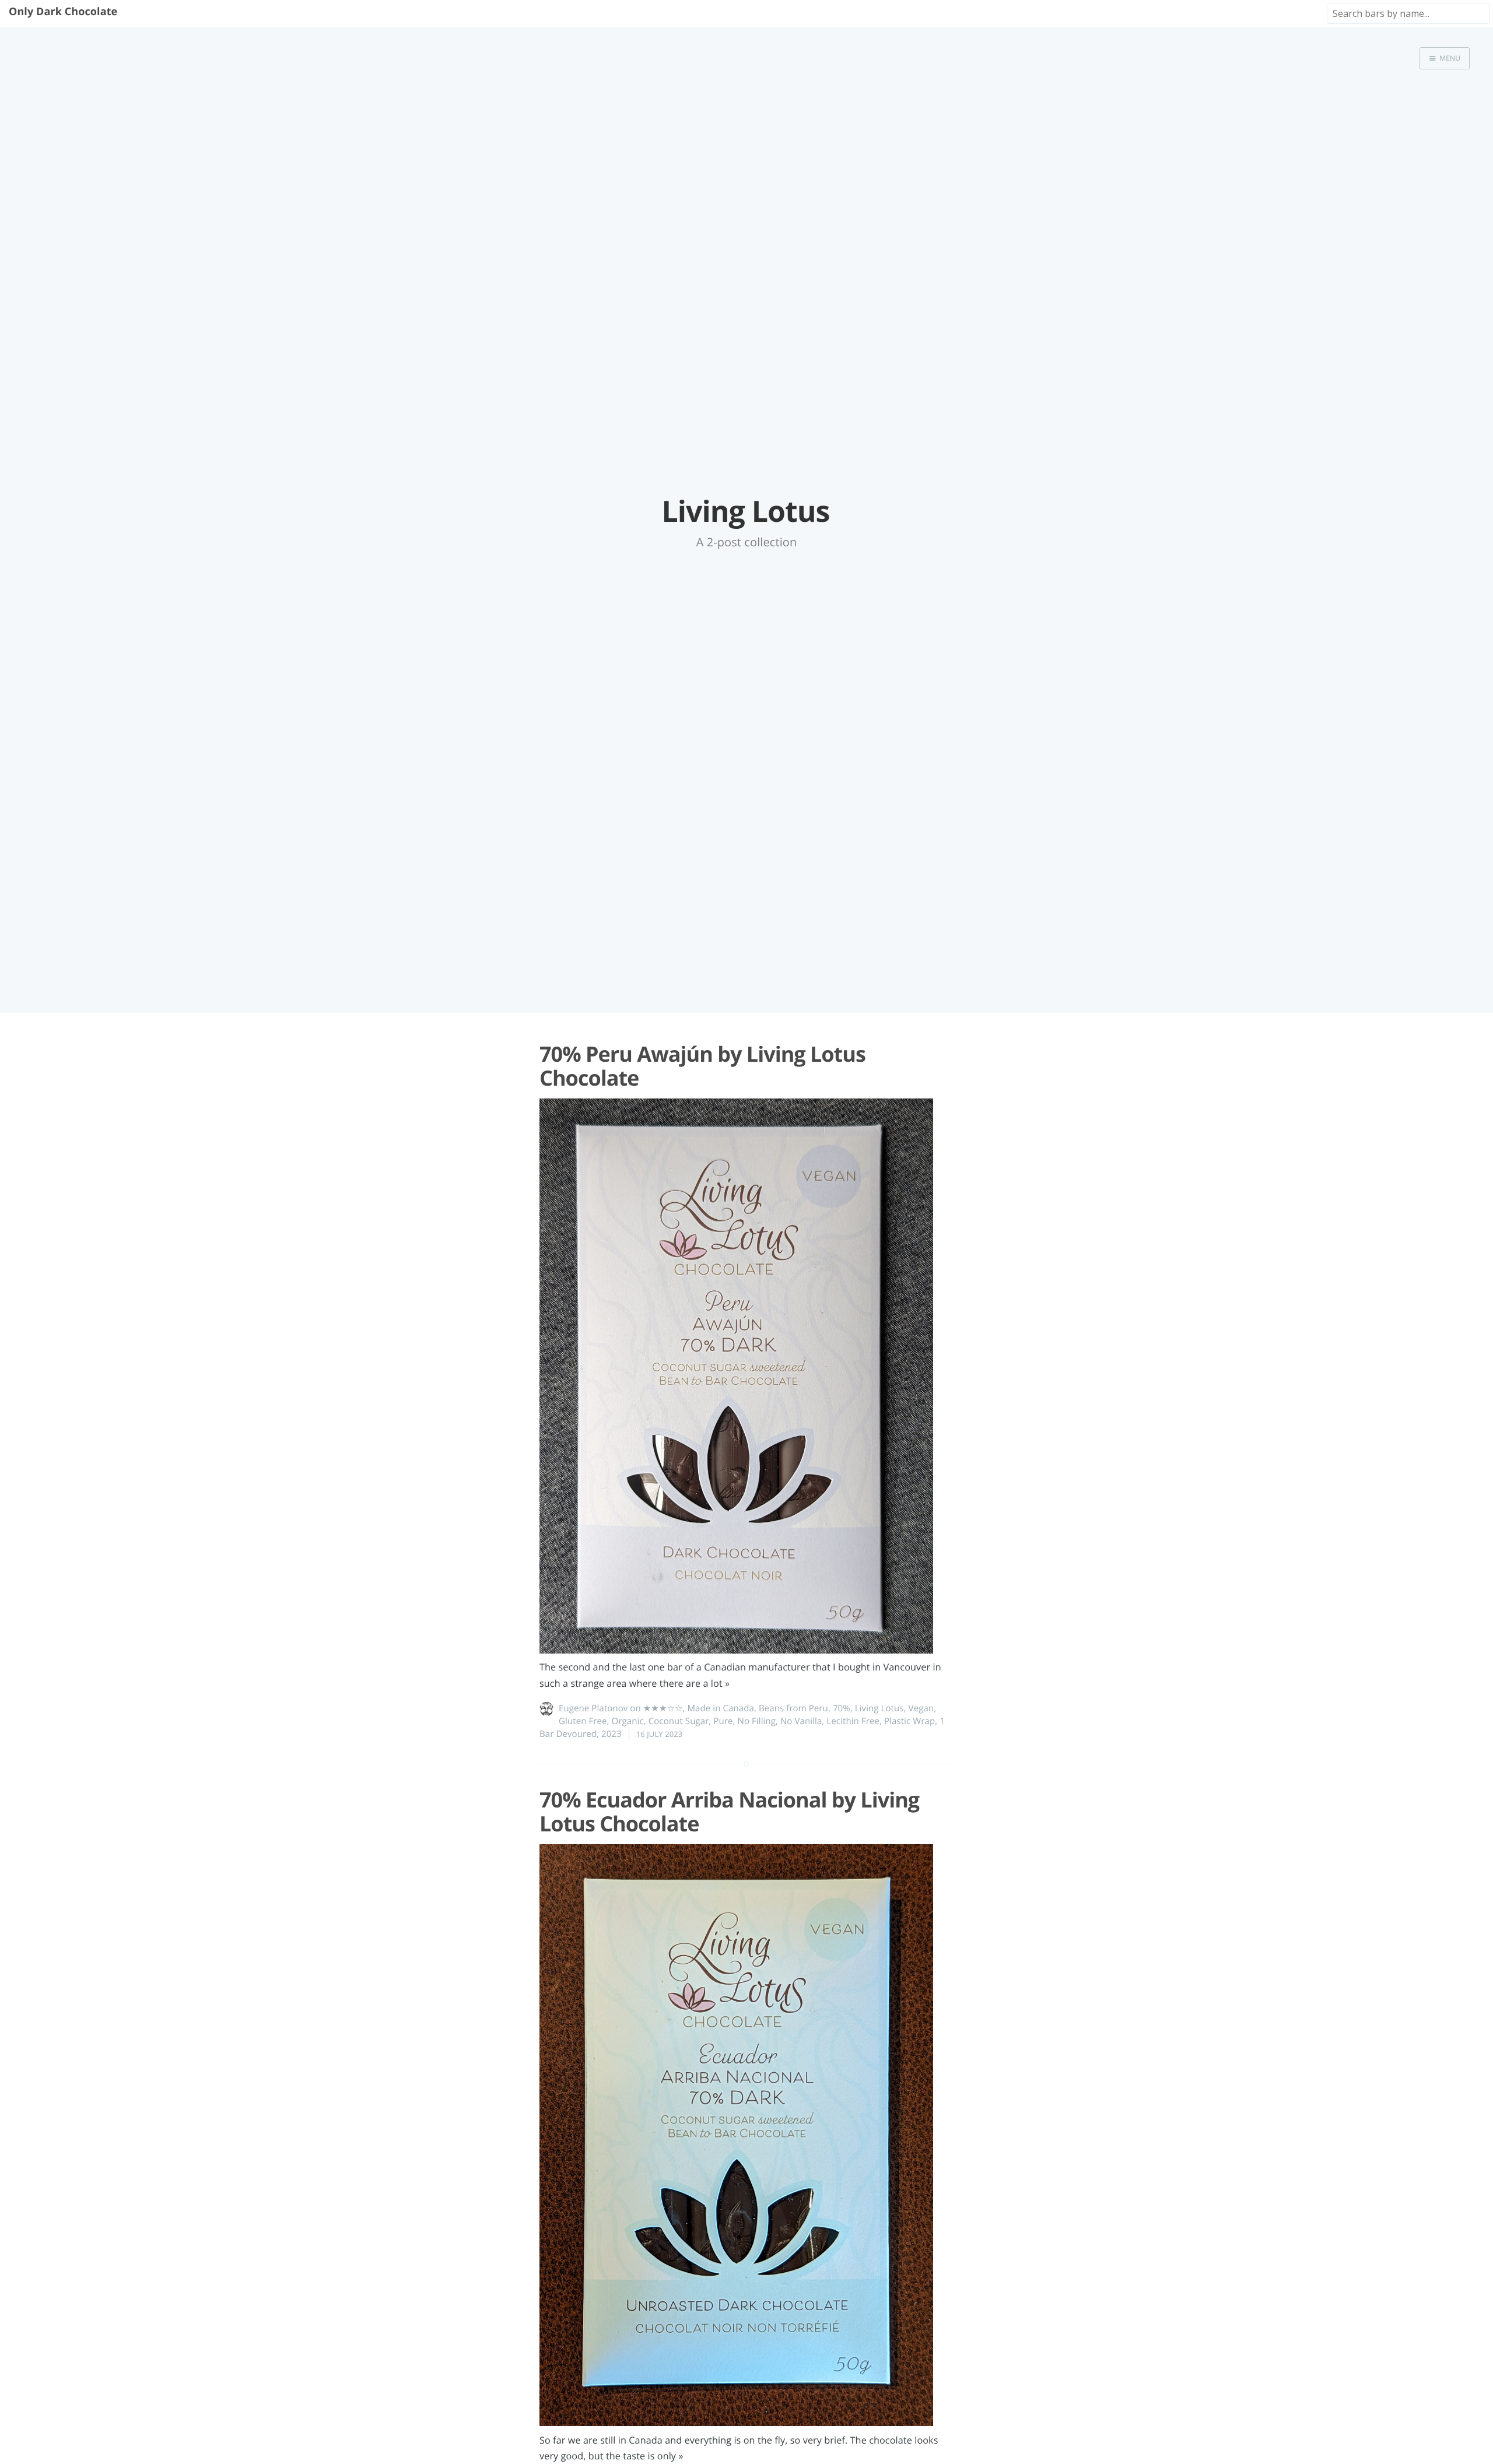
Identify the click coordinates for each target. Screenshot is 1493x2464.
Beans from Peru (793, 1708)
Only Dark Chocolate (63, 12)
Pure (723, 1721)
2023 (611, 1734)
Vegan (921, 1708)
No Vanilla (801, 1721)
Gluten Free (583, 1721)
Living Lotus (879, 1708)
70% (842, 1708)
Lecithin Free (853, 1721)
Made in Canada (721, 1708)
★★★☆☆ (663, 1708)
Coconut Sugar (679, 1721)
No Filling (757, 1721)
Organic (628, 1721)
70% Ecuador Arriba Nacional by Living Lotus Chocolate (729, 1812)
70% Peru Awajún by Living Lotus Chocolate (702, 1066)
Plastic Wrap (910, 1721)
